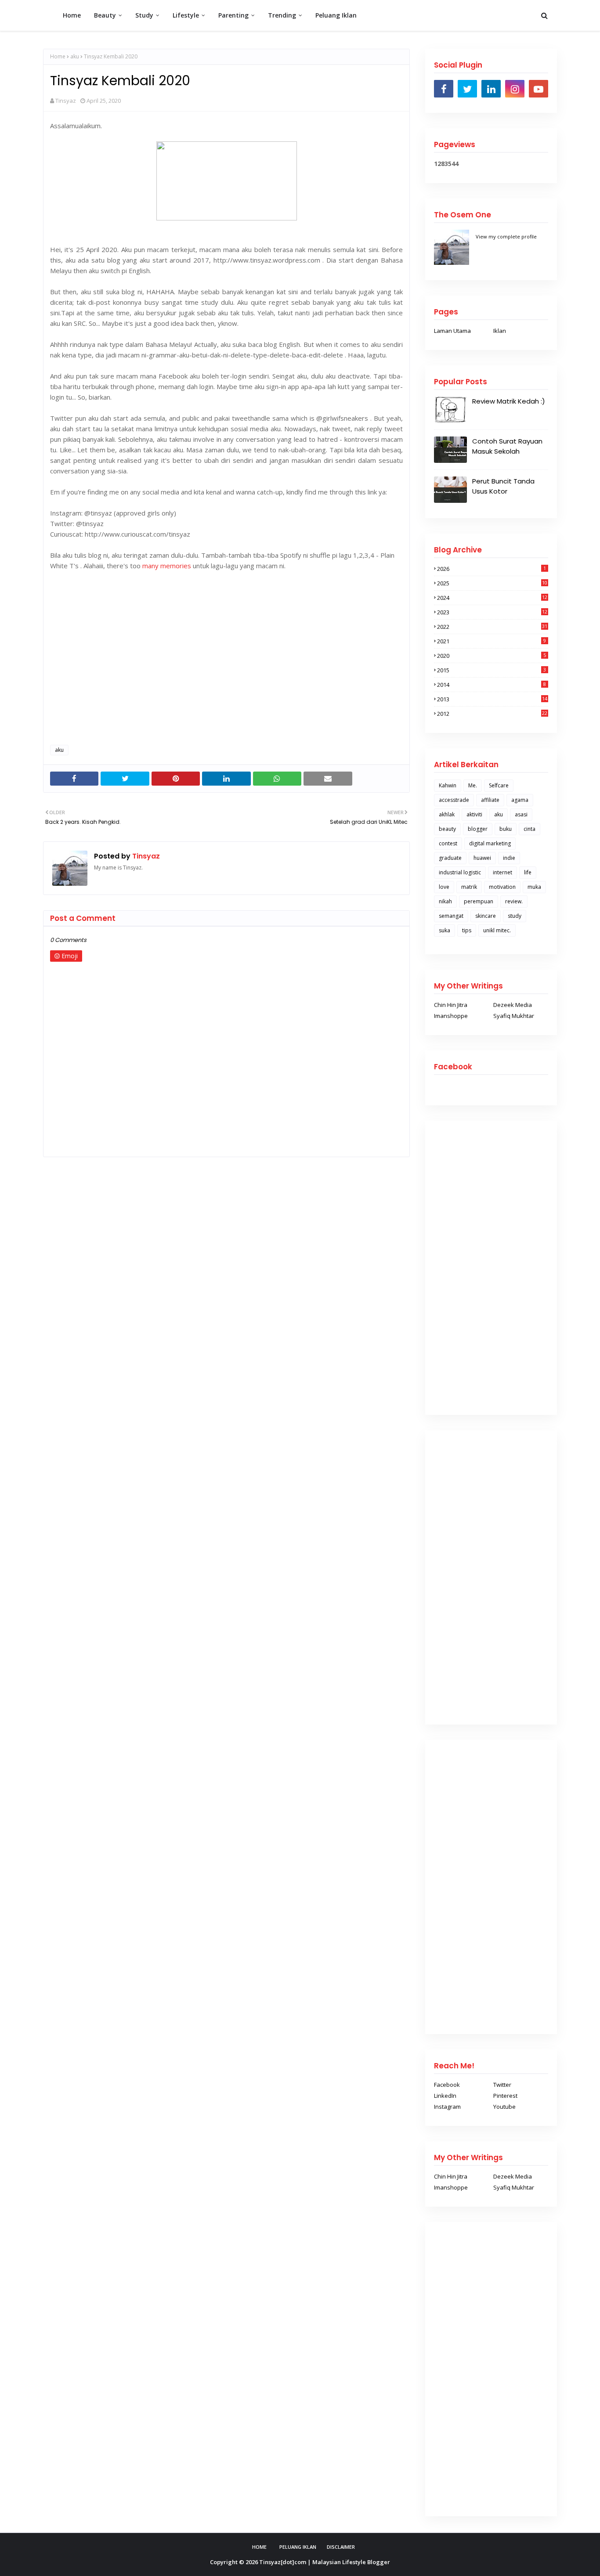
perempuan (479, 901)
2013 (492, 699)
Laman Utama (452, 331)
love (444, 887)
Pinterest (505, 2096)
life (528, 872)
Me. (473, 785)
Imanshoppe (451, 1016)
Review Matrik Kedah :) (509, 401)
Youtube (504, 2107)
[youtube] (539, 89)
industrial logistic (460, 872)
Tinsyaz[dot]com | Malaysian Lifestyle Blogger (325, 2562)
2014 (492, 685)
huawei (482, 858)
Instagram (447, 2107)
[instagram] (515, 89)
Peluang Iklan (298, 2547)
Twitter (502, 2085)
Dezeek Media (513, 1005)
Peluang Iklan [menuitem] (336, 15)
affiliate (490, 800)
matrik (469, 887)
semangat (451, 916)
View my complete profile (506, 236)
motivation (502, 887)
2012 (492, 714)
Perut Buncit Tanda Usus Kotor (503, 486)
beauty (447, 829)
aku (75, 56)
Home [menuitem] (72, 15)
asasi (521, 814)
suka (445, 930)
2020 (492, 656)
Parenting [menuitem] (233, 15)
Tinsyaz (66, 101)
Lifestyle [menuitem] (186, 15)
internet (502, 872)
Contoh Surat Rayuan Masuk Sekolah (507, 446)
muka (534, 887)
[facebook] (444, 89)
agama (520, 800)
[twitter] (467, 89)
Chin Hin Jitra (451, 1005)
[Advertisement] (226, 675)
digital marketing (490, 843)
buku (506, 829)
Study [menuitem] (144, 15)
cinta (530, 829)
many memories (167, 566)
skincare (486, 916)
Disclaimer (341, 2547)
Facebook (447, 2085)
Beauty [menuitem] (105, 15)
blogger (478, 829)
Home (58, 56)
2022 (492, 627)
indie (509, 858)
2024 (492, 598)
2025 (492, 583)
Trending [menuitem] (282, 15)
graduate (450, 858)
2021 (492, 641)
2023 (492, 612)
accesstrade (454, 800)
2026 (492, 569)
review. (514, 901)
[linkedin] (491, 89)
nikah (445, 901)
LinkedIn (445, 2096)
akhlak (447, 814)
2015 (492, 670)
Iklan (500, 331)
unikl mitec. (497, 930)
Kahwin (448, 785)
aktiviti (474, 814)
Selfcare (499, 785)
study (515, 916)
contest (448, 843)
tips (467, 930)
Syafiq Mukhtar (514, 1016)
